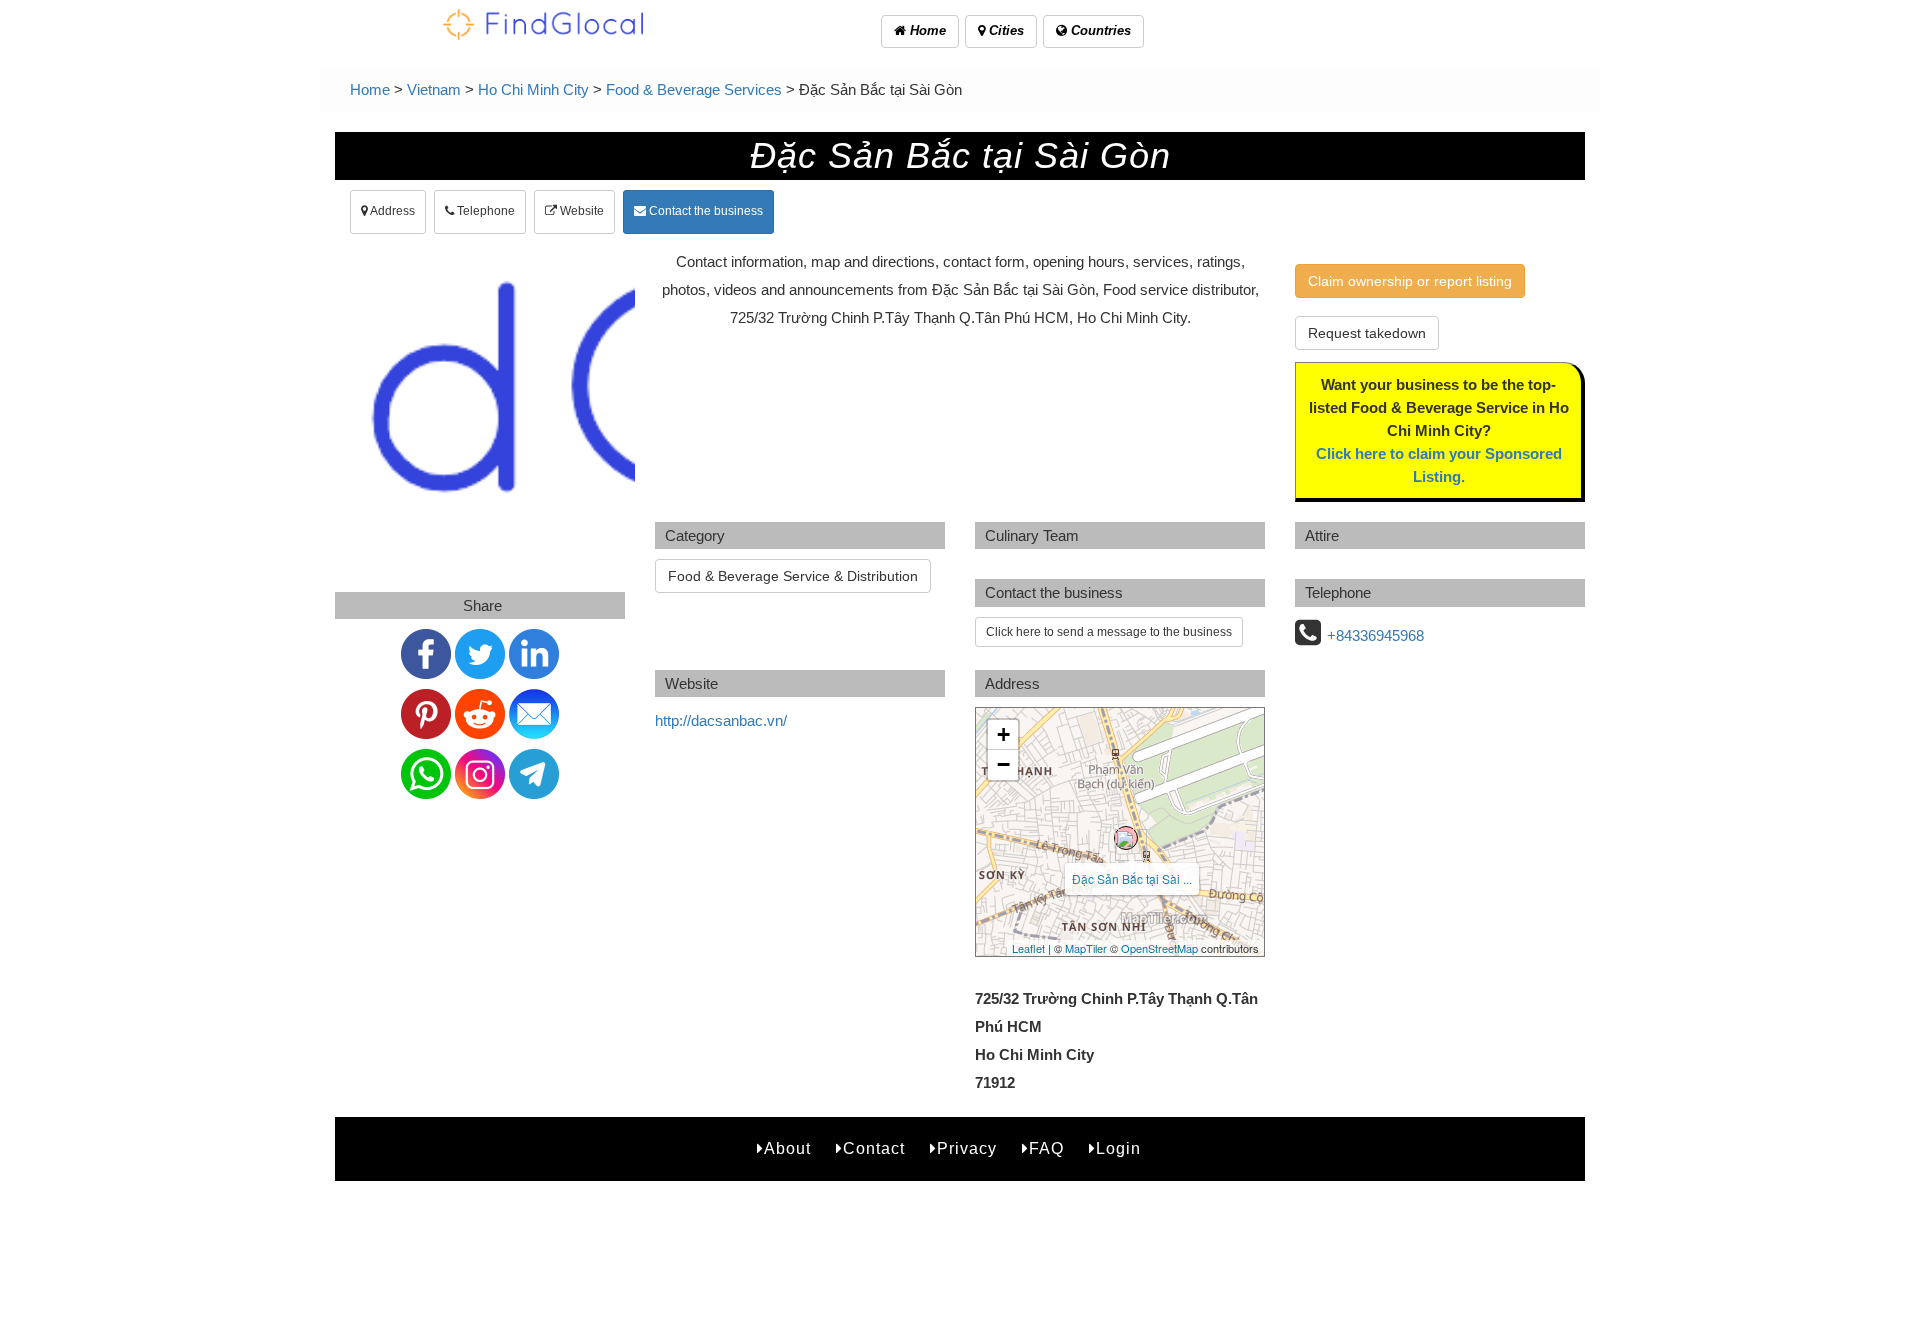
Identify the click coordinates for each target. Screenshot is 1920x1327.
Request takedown (1367, 333)
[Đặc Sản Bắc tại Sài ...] (1126, 838)
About (787, 1148)
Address (391, 211)
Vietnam (434, 89)
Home (926, 30)
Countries (1099, 30)
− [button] (1003, 764)
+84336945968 (1375, 635)
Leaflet (1028, 948)
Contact (874, 1148)
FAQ (1046, 1148)
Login (1118, 1148)
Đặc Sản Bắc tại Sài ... (1132, 878)
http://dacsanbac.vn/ (721, 720)
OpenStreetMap (1159, 948)
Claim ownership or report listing (1410, 281)
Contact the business (704, 211)
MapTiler (1086, 948)
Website (580, 211)
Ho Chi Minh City (533, 89)
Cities (1004, 30)
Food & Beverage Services (694, 89)
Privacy (967, 1148)
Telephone (484, 211)
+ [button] (1003, 734)
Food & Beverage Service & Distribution (793, 576)
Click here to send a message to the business (1109, 632)
